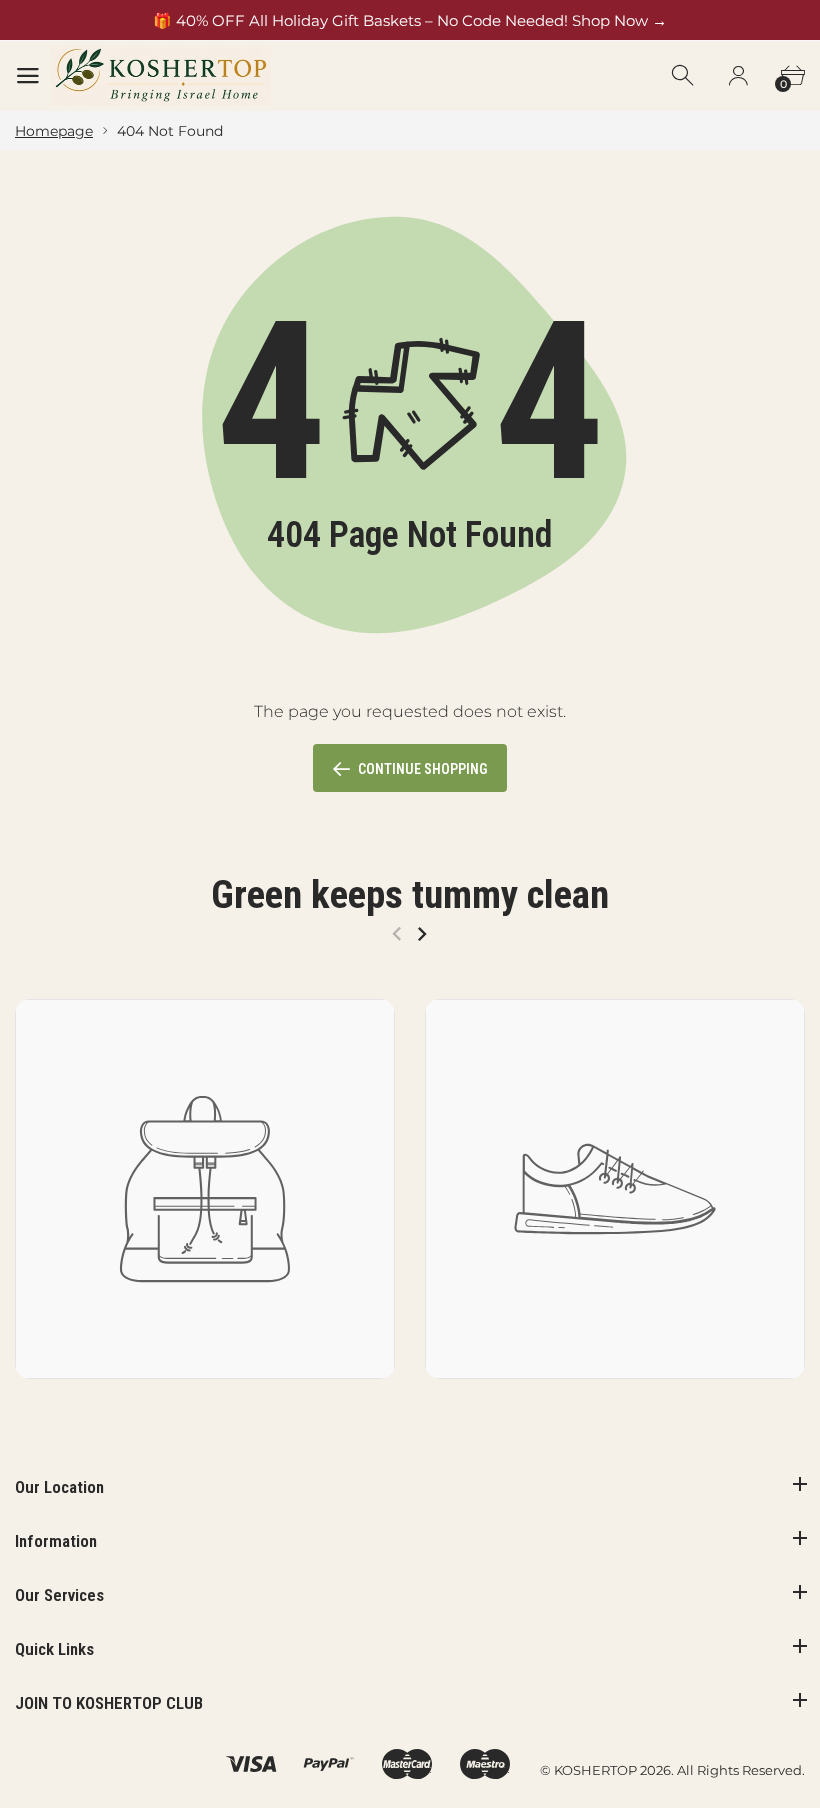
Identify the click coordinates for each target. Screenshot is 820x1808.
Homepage (54, 131)
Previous (396, 934)
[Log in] (738, 76)
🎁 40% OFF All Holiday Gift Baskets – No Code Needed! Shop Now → (410, 20)
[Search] (684, 76)
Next (421, 934)
